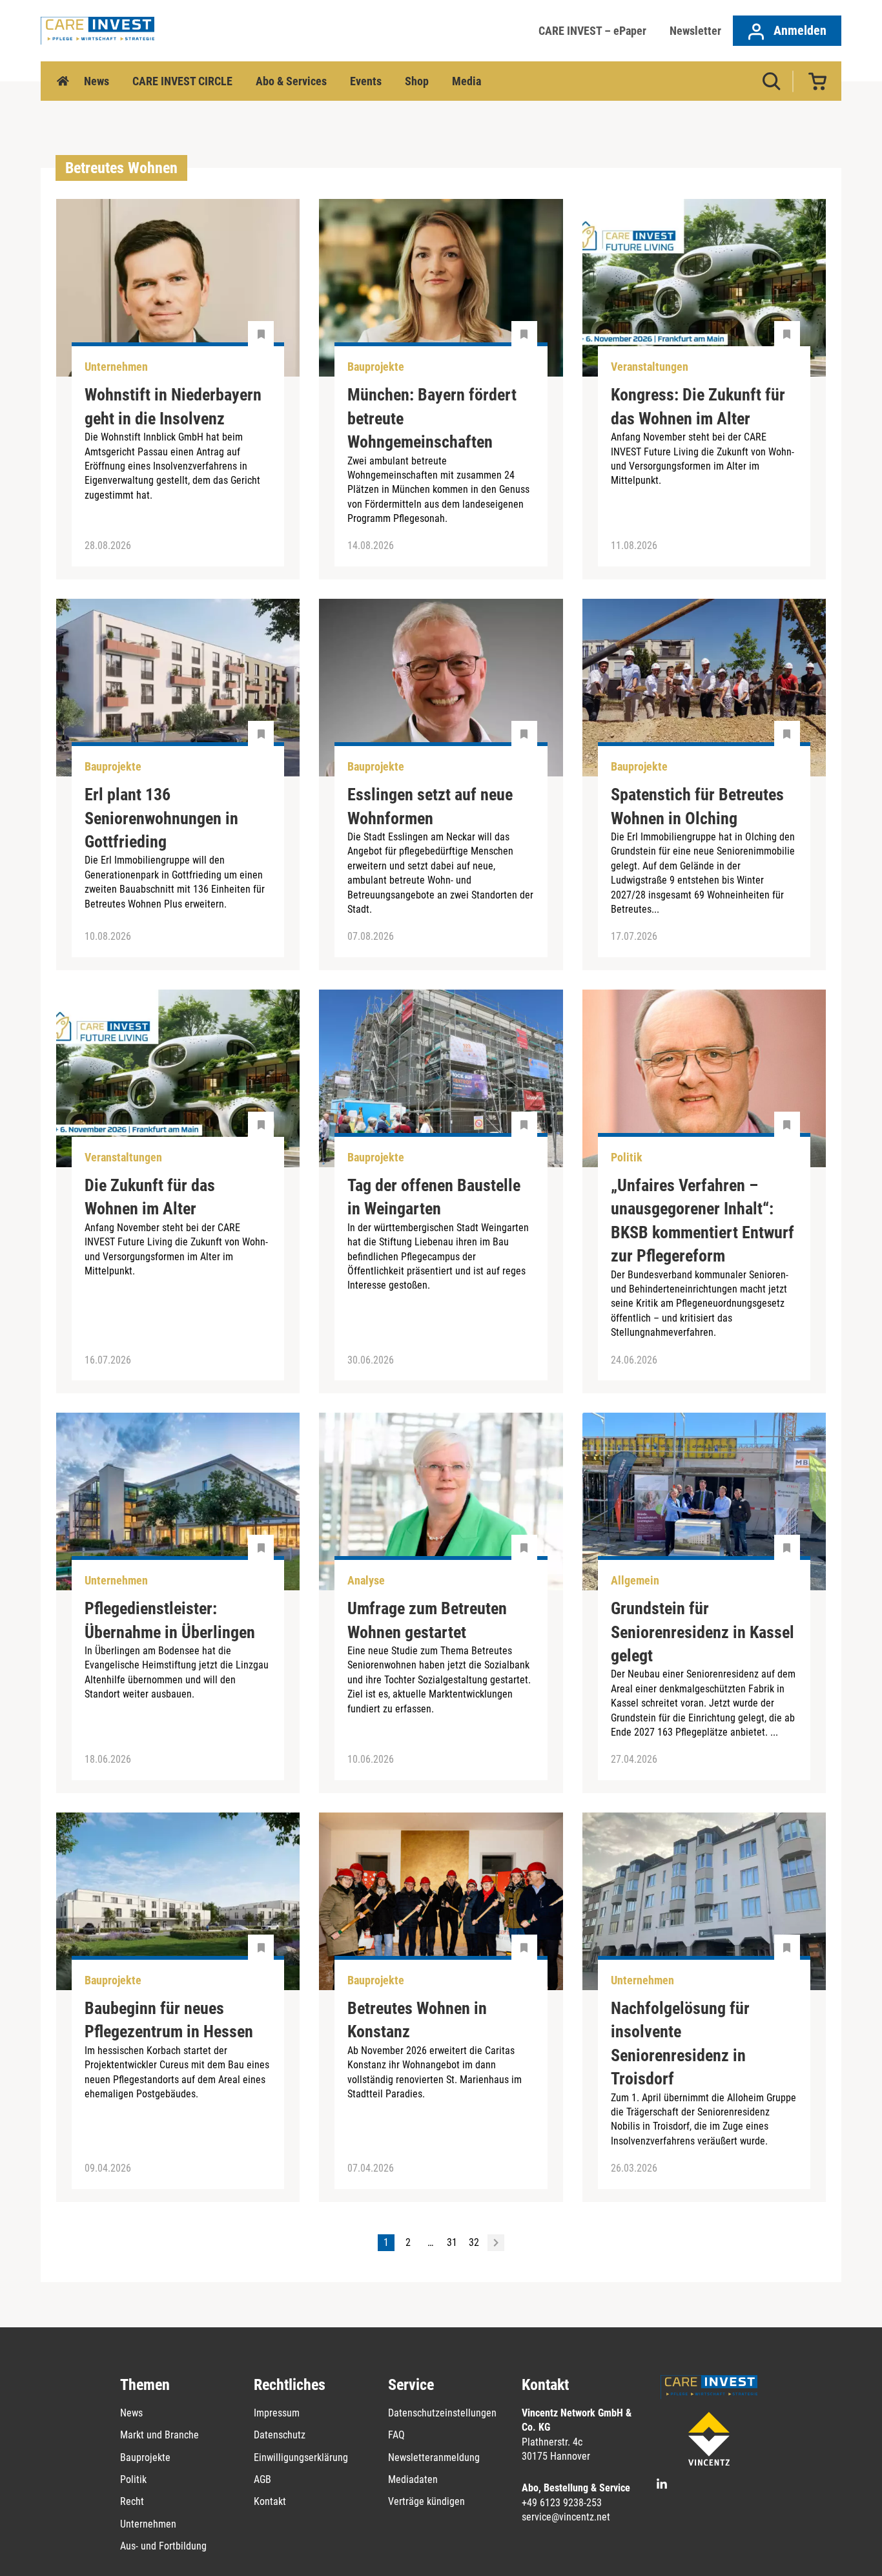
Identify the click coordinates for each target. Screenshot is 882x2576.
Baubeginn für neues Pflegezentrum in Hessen (169, 2020)
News (97, 81)
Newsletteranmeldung (434, 2457)
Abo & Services (291, 81)
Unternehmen (148, 2524)
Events (366, 81)
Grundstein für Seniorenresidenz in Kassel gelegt (703, 1632)
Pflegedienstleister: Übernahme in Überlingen (170, 1620)
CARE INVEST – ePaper (592, 31)
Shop (417, 81)
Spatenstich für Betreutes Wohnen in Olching (697, 806)
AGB (262, 2479)
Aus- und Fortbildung (163, 2546)
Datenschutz (280, 2435)
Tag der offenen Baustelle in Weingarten (434, 1197)
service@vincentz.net (566, 2517)
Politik (133, 2479)
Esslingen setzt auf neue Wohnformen (430, 806)
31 (452, 2242)
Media (467, 81)
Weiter (496, 2243)
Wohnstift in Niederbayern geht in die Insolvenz (173, 406)
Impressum (277, 2413)
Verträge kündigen (426, 2501)
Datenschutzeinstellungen (442, 2413)
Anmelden (798, 30)
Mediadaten (413, 2479)
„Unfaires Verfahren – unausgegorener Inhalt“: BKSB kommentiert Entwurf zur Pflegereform (703, 1220)
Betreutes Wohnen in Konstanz (417, 2020)
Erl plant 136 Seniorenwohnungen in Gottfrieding (161, 818)
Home (63, 81)
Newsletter (695, 31)
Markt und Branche (159, 2435)
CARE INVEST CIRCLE (182, 81)
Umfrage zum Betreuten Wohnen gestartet (427, 1620)
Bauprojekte (145, 2457)
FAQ (396, 2435)
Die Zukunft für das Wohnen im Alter (150, 1197)
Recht (132, 2501)
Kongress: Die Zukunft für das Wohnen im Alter (698, 406)
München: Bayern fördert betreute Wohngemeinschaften (432, 418)
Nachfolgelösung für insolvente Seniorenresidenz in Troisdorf (680, 2043)
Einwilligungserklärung (301, 2457)
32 (474, 2242)
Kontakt (270, 2501)
